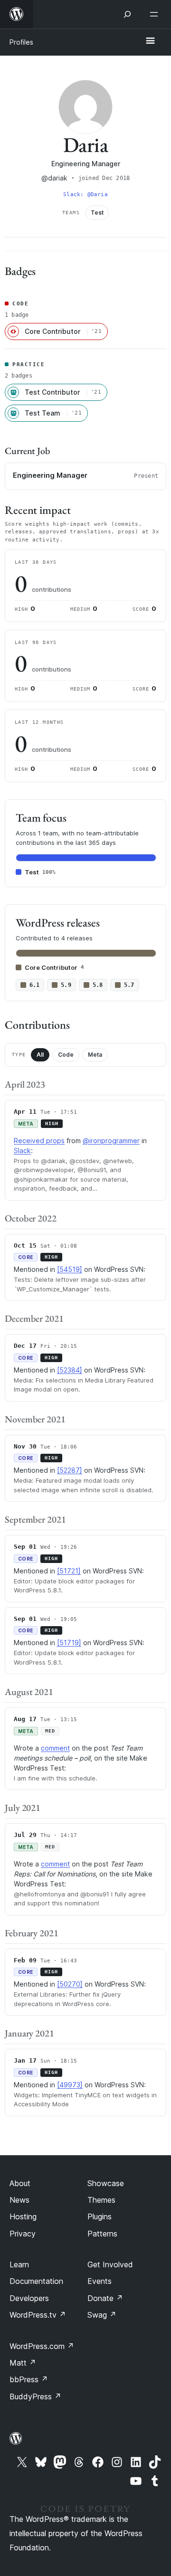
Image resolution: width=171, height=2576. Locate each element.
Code (66, 1055)
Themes (101, 2200)
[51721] (69, 1571)
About (20, 2183)
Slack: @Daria (85, 194)
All (40, 1055)
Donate (105, 2298)
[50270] (70, 1984)
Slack (22, 1151)
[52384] (70, 1370)
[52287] (70, 1470)
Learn (19, 2264)
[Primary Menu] (150, 41)
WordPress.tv (38, 2315)
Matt (23, 2363)
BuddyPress (35, 2396)
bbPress (29, 2379)
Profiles (21, 42)
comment (55, 1748)
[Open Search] (127, 14)
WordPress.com (42, 2346)
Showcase (106, 2183)
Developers (29, 2298)
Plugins (100, 2216)
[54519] (70, 1269)
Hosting (23, 2216)
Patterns (102, 2234)
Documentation (36, 2281)
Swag (102, 2315)
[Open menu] (156, 14)
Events (100, 2281)
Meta (95, 1055)
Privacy (23, 2234)
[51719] (69, 1643)
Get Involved (110, 2264)
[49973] (70, 2085)
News (19, 2200)
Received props (39, 1141)
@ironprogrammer (111, 1141)
